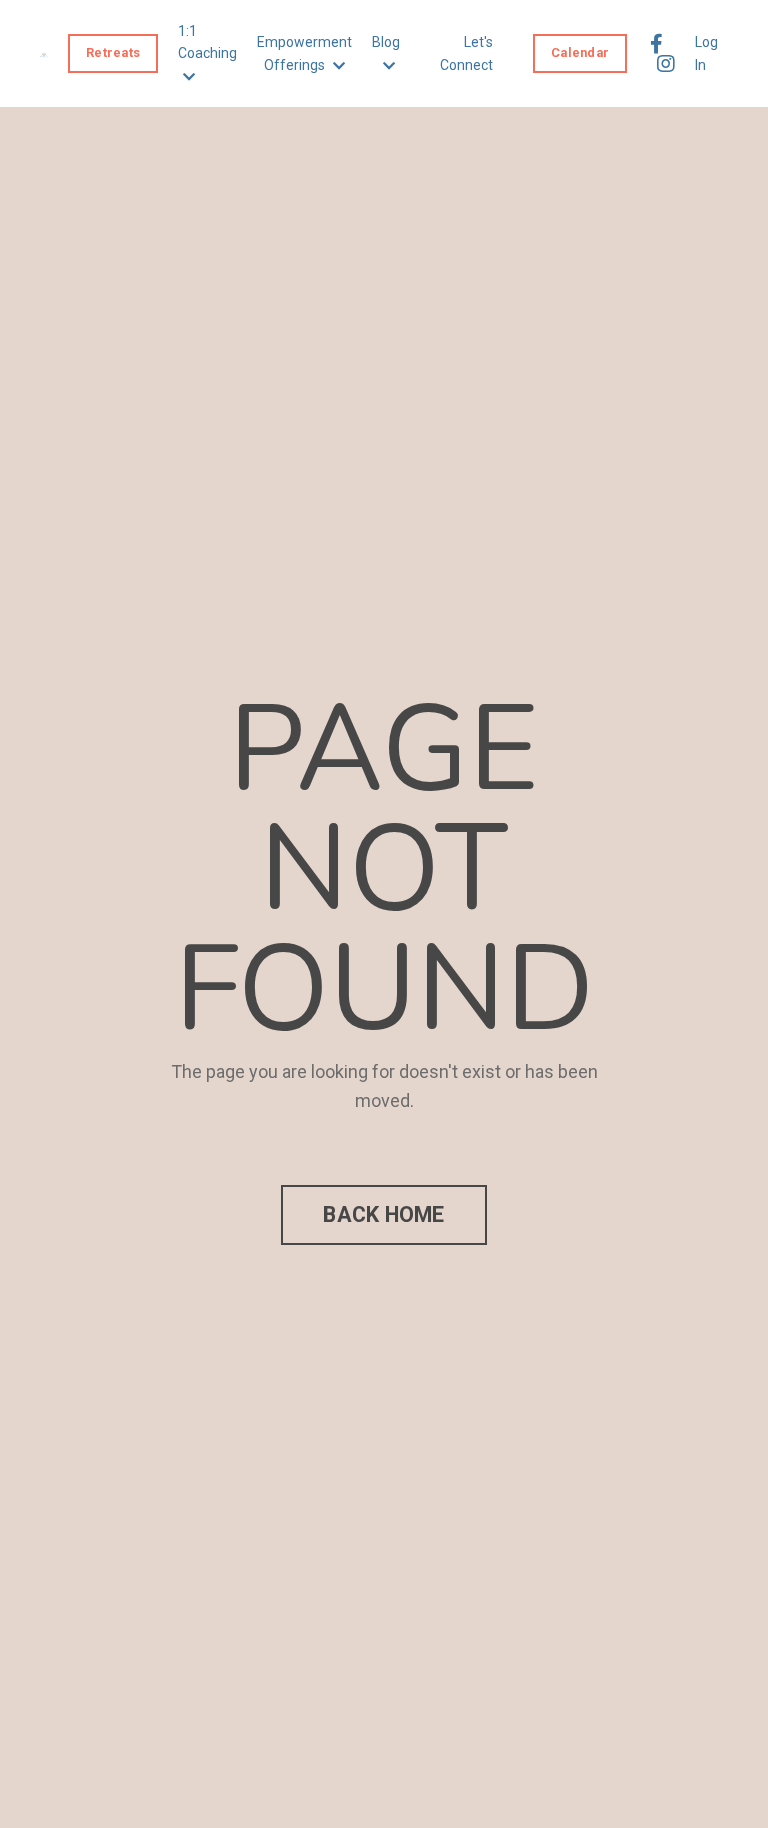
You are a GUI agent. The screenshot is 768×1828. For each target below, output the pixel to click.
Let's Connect (466, 53)
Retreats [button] (113, 52)
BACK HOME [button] (383, 1214)
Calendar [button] (580, 52)
